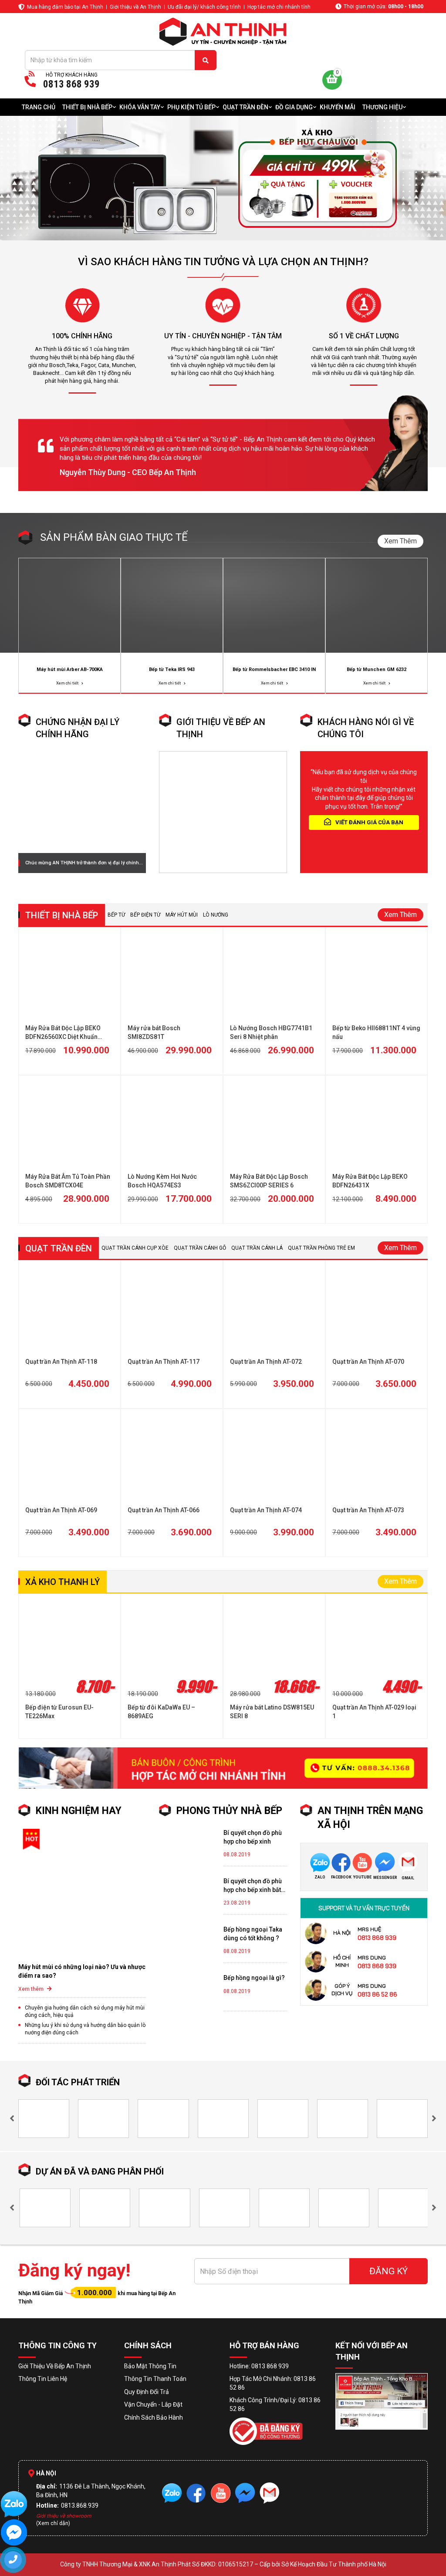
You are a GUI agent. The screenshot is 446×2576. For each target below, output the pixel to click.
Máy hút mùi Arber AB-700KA (70, 669)
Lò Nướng (216, 915)
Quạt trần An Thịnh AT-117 (164, 1362)
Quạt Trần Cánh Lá (257, 1248)
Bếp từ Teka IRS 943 (172, 669)
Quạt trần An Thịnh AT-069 (61, 1510)
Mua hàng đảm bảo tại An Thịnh (65, 7)
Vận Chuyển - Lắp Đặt (153, 2404)
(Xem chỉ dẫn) (53, 2523)
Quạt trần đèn (59, 1248)
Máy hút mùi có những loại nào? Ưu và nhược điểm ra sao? (82, 1971)
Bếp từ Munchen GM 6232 (377, 669)
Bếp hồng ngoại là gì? (254, 1978)
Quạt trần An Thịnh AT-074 (266, 1510)
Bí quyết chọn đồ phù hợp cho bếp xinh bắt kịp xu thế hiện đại (253, 1886)
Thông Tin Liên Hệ (43, 2379)
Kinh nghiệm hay (79, 1811)
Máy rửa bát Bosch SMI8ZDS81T (154, 1032)
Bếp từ (116, 915)
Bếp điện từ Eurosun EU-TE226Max (59, 1712)
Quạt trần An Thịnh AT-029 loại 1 (374, 1712)
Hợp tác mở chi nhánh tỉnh (279, 7)
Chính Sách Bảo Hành (154, 2418)
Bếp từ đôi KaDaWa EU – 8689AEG (161, 1712)
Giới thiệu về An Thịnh (135, 7)
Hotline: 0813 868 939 (259, 2366)
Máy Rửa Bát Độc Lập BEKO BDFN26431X (370, 1181)
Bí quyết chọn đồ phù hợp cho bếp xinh (253, 1837)
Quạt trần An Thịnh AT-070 (368, 1362)
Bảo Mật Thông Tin (150, 2366)
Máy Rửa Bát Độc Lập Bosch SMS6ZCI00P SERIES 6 (269, 1181)
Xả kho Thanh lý (63, 1582)
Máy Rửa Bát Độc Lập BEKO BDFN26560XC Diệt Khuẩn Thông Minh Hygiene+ (63, 1033)
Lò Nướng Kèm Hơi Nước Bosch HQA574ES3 (162, 1181)
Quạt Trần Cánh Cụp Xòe (135, 1248)
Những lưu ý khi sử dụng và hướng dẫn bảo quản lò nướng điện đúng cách (85, 2029)
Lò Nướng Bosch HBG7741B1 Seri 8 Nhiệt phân (271, 1032)
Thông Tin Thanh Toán (155, 2379)
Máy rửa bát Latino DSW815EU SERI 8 (272, 1712)
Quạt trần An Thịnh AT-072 (266, 1362)
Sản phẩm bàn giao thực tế (114, 537)
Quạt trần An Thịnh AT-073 (368, 1510)
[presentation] (12, 2119)
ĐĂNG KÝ (389, 2271)
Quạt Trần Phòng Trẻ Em (321, 1248)
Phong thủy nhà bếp (229, 1811)
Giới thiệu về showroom (64, 2516)
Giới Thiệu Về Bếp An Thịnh (55, 2366)
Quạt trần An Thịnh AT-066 (164, 1510)
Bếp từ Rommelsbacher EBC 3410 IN (274, 669)
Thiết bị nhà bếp (62, 915)
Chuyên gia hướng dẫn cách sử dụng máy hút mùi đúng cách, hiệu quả (85, 2011)
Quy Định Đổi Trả (147, 2392)
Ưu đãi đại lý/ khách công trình (204, 7)
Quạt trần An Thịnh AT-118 (61, 1362)
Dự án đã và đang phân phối (100, 2171)
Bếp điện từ (145, 915)
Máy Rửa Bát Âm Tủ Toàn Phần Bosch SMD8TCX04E (68, 1181)
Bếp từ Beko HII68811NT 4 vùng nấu (376, 1032)
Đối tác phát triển (78, 2082)
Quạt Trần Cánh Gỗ (200, 1248)
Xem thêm (32, 1989)
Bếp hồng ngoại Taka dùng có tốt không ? (253, 1934)
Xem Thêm (400, 541)
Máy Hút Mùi (182, 915)
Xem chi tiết (68, 683)
